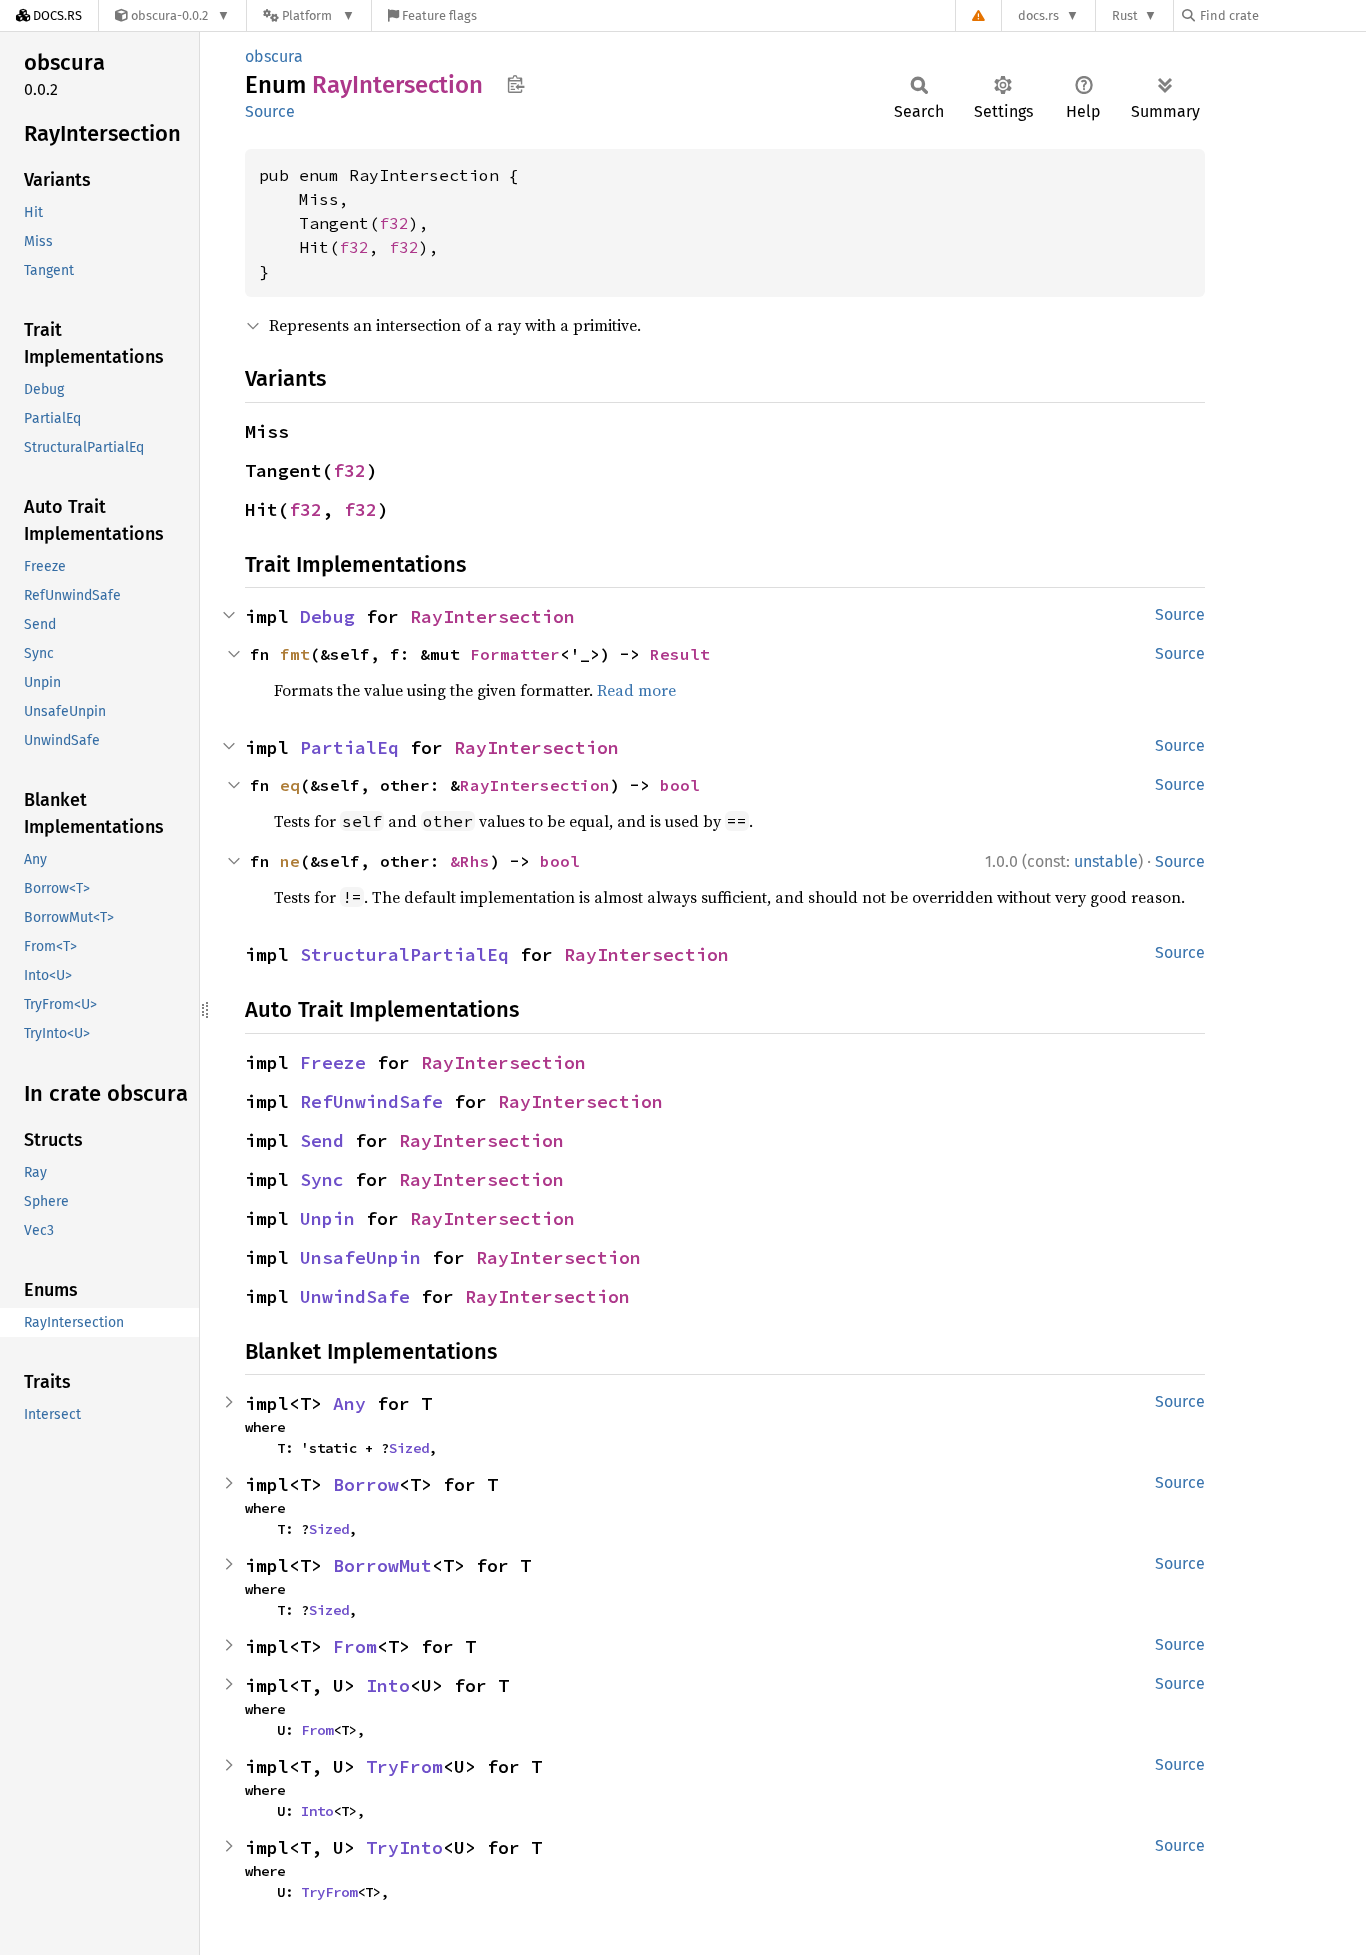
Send (322, 1140)
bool (680, 785)
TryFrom (404, 1766)
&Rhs (470, 861)
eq (290, 785)
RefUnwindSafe (371, 1101)
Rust (1125, 15)
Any (349, 1403)
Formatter (515, 654)
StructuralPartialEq (404, 954)
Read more (636, 690)
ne (290, 861)
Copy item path (515, 84)
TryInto (404, 1847)
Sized (409, 1448)
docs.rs (1038, 15)
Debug (327, 616)
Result (680, 654)
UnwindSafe (355, 1296)
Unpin (327, 1218)
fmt (295, 654)
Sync (322, 1179)
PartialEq (349, 747)
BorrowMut (382, 1565)
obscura (274, 56)
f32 (394, 223)
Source (270, 111)
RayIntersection (492, 616)
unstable (1106, 861)
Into (388, 1685)
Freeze (333, 1062)
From (355, 1646)
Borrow (366, 1484)
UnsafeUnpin (360, 1257)
